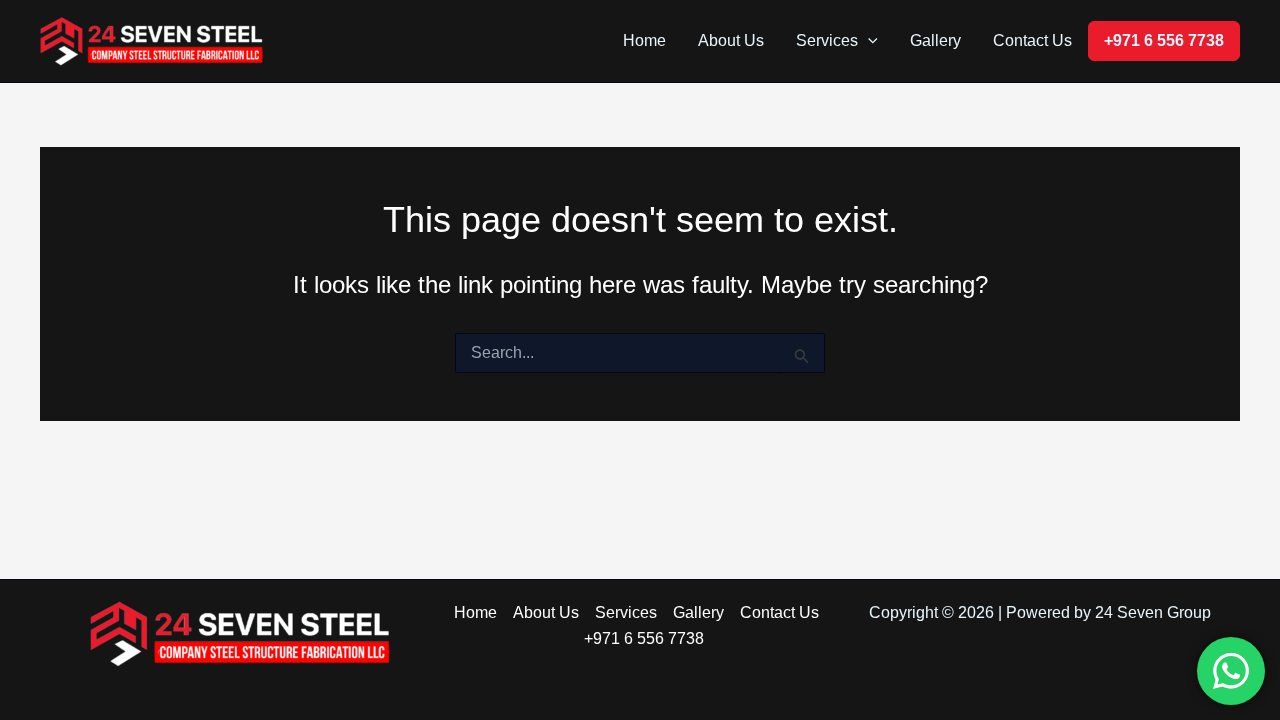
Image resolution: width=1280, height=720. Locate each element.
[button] (868, 41)
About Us (731, 40)
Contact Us (1032, 40)
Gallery (935, 40)
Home (644, 40)
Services (827, 40)
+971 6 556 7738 (1164, 40)
